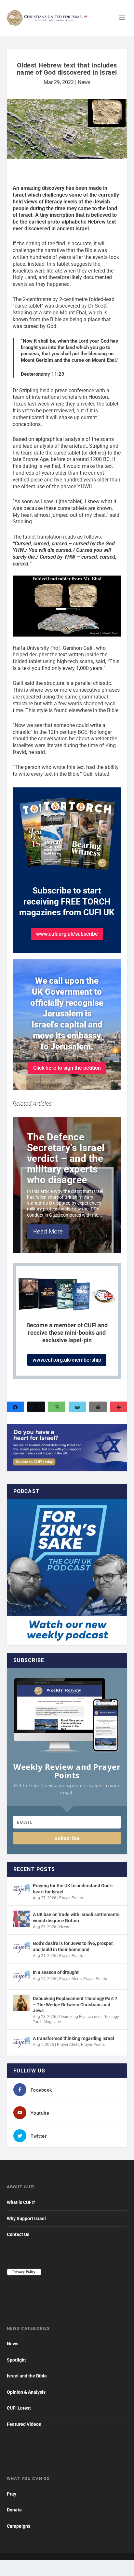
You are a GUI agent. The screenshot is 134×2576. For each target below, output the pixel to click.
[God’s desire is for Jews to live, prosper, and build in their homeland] (21, 1948)
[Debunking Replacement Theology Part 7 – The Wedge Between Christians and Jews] (21, 2003)
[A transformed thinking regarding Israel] (21, 2043)
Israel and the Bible (27, 2376)
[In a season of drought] (21, 1976)
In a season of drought (56, 1972)
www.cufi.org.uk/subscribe (67, 934)
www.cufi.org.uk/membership (67, 1360)
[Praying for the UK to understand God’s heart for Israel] (21, 1890)
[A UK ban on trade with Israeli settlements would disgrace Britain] (21, 1919)
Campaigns (19, 2526)
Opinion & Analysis (26, 2392)
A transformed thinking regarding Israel (74, 2038)
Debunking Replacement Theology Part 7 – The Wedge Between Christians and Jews (75, 2004)
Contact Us (18, 2234)
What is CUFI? (21, 2202)
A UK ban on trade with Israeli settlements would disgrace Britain (76, 1917)
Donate (14, 2510)
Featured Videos (24, 2424)
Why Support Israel (26, 2218)
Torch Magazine (47, 2022)
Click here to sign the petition (67, 1068)
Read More (48, 1231)
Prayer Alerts (70, 1979)
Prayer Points (71, 1898)
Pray (12, 2494)
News (84, 82)
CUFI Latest (19, 2408)
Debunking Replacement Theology (89, 2017)
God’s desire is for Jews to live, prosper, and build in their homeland (73, 1946)
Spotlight (16, 2360)
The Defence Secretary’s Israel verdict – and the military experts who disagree (66, 1158)
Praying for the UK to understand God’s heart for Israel (73, 1889)
